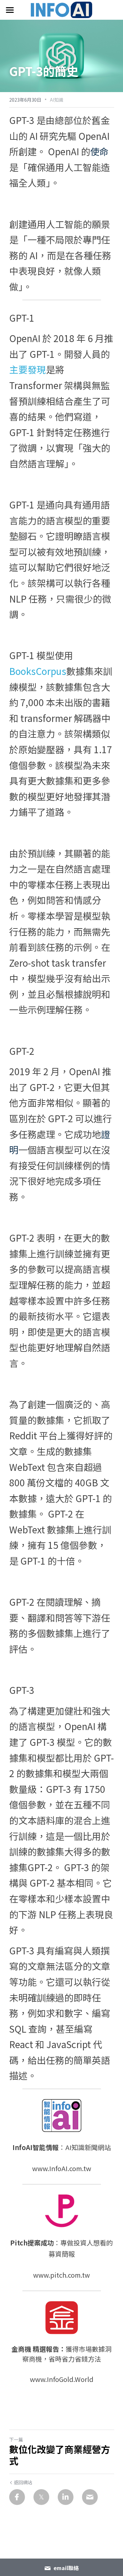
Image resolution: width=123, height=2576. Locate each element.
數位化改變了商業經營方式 (60, 2455)
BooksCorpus (38, 671)
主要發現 (28, 369)
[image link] (62, 9)
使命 (99, 151)
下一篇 (16, 2440)
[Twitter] (41, 2497)
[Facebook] (17, 2497)
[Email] (90, 2497)
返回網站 (23, 2482)
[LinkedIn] (66, 2497)
